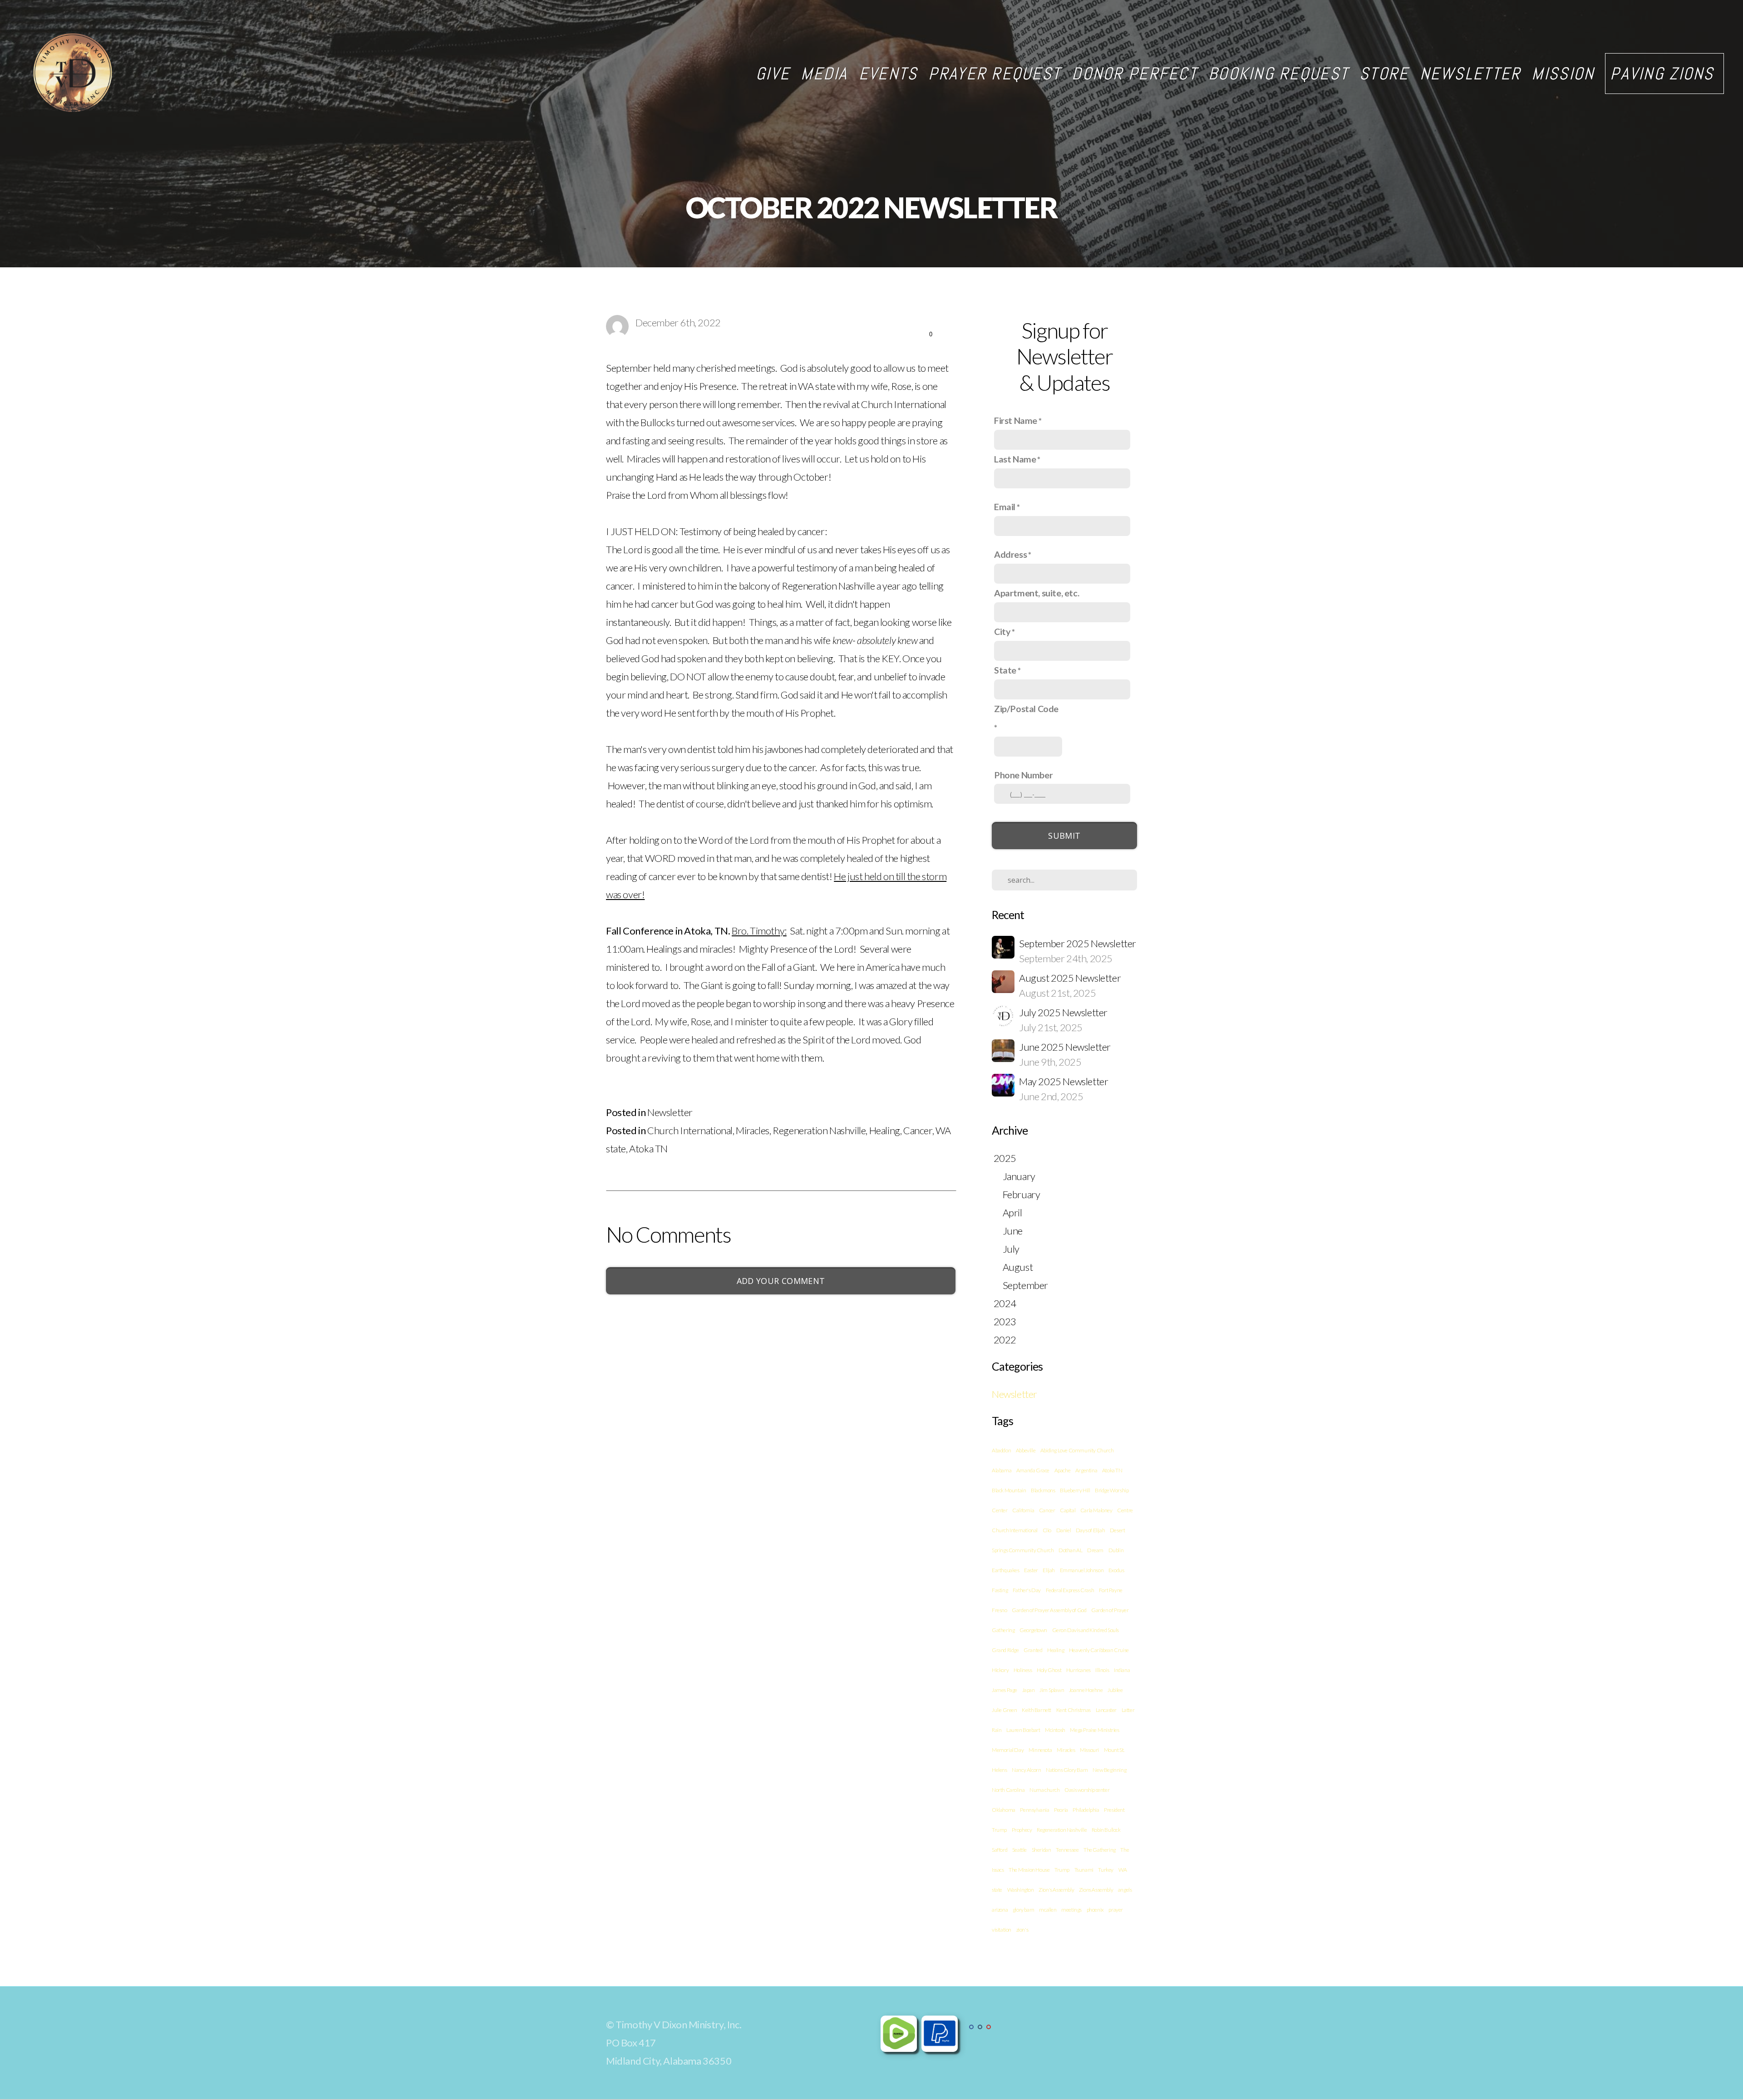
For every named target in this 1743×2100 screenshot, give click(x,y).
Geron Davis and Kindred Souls (1086, 1630)
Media (824, 74)
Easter (1031, 1570)
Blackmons (1043, 1490)
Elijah (1049, 1570)
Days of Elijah (1090, 1530)
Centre (1125, 1510)
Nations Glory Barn (1067, 1770)
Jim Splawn (1052, 1690)
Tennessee (1067, 1850)
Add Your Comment (781, 1281)
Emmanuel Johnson (1082, 1570)
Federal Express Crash (1070, 1590)
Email (1005, 507)
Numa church (1045, 1790)
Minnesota (1040, 1750)
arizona (1000, 1910)
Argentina (1086, 1470)
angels (1125, 1890)
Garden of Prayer (1110, 1610)
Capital (1068, 1510)
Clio (1047, 1530)
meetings (1071, 1910)
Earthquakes (1006, 1570)
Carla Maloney (1096, 1510)
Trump (1062, 1870)
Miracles (753, 1130)
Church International (690, 1130)
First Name (1016, 420)
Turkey (1106, 1870)
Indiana (1122, 1670)
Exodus (1116, 1570)
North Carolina (1008, 1790)
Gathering (1003, 1630)
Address (1010, 554)
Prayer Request (995, 74)
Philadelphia (1086, 1810)
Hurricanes (1078, 1670)
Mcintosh (1055, 1730)
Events (888, 74)
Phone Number (1023, 775)
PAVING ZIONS (1664, 74)
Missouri (1089, 1750)
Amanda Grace (1033, 1470)
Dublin (1116, 1550)
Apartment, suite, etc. (1036, 593)
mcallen (1048, 1910)
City (1002, 631)
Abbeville (1026, 1450)
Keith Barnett (1036, 1710)
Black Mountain (1009, 1490)
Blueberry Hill (1075, 1490)
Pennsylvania (1034, 1810)
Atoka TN (648, 1148)
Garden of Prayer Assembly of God (1049, 1610)
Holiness (1023, 1670)
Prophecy (1022, 1830)
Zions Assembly (1096, 1890)
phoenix (1095, 1910)
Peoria (1061, 1810)
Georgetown (1033, 1630)
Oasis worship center (1087, 1790)
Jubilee (1115, 1690)
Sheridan (1041, 1850)
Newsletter (1470, 74)
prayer (1116, 1910)
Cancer (918, 1130)
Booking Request (1278, 74)
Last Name (1015, 459)
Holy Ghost (1049, 1670)
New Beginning (1109, 1770)
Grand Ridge (1005, 1650)
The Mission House (1029, 1870)
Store (1384, 74)
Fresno (1000, 1610)
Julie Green (1004, 1710)
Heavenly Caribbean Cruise (1099, 1650)
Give (773, 74)
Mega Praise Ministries (1094, 1730)
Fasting (1000, 1590)
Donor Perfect (1135, 74)
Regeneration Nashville (819, 1130)
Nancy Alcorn (1026, 1770)
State (1005, 670)
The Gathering (1100, 1850)
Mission (1563, 74)
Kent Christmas (1073, 1710)
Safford (1000, 1850)
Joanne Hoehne (1086, 1690)
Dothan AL (1070, 1550)
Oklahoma (1004, 1810)
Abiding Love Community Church (1077, 1450)
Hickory (1000, 1670)
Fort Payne (1111, 1590)
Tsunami (1084, 1870)
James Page (1004, 1690)
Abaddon (1001, 1450)
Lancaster (1106, 1710)
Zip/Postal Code (1026, 708)
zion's (1022, 1930)
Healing (885, 1130)
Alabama (1002, 1470)
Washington (1021, 1890)
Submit (1064, 836)
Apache (1063, 1470)
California (1023, 1510)
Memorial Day (1008, 1750)
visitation (1002, 1930)
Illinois (1102, 1670)
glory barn (1024, 1910)
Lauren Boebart (1023, 1730)
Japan (1029, 1690)
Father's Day (1027, 1590)
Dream (1095, 1550)
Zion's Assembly (1056, 1890)
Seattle (1019, 1850)
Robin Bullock (1106, 1830)
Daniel (1064, 1530)
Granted (1033, 1650)
